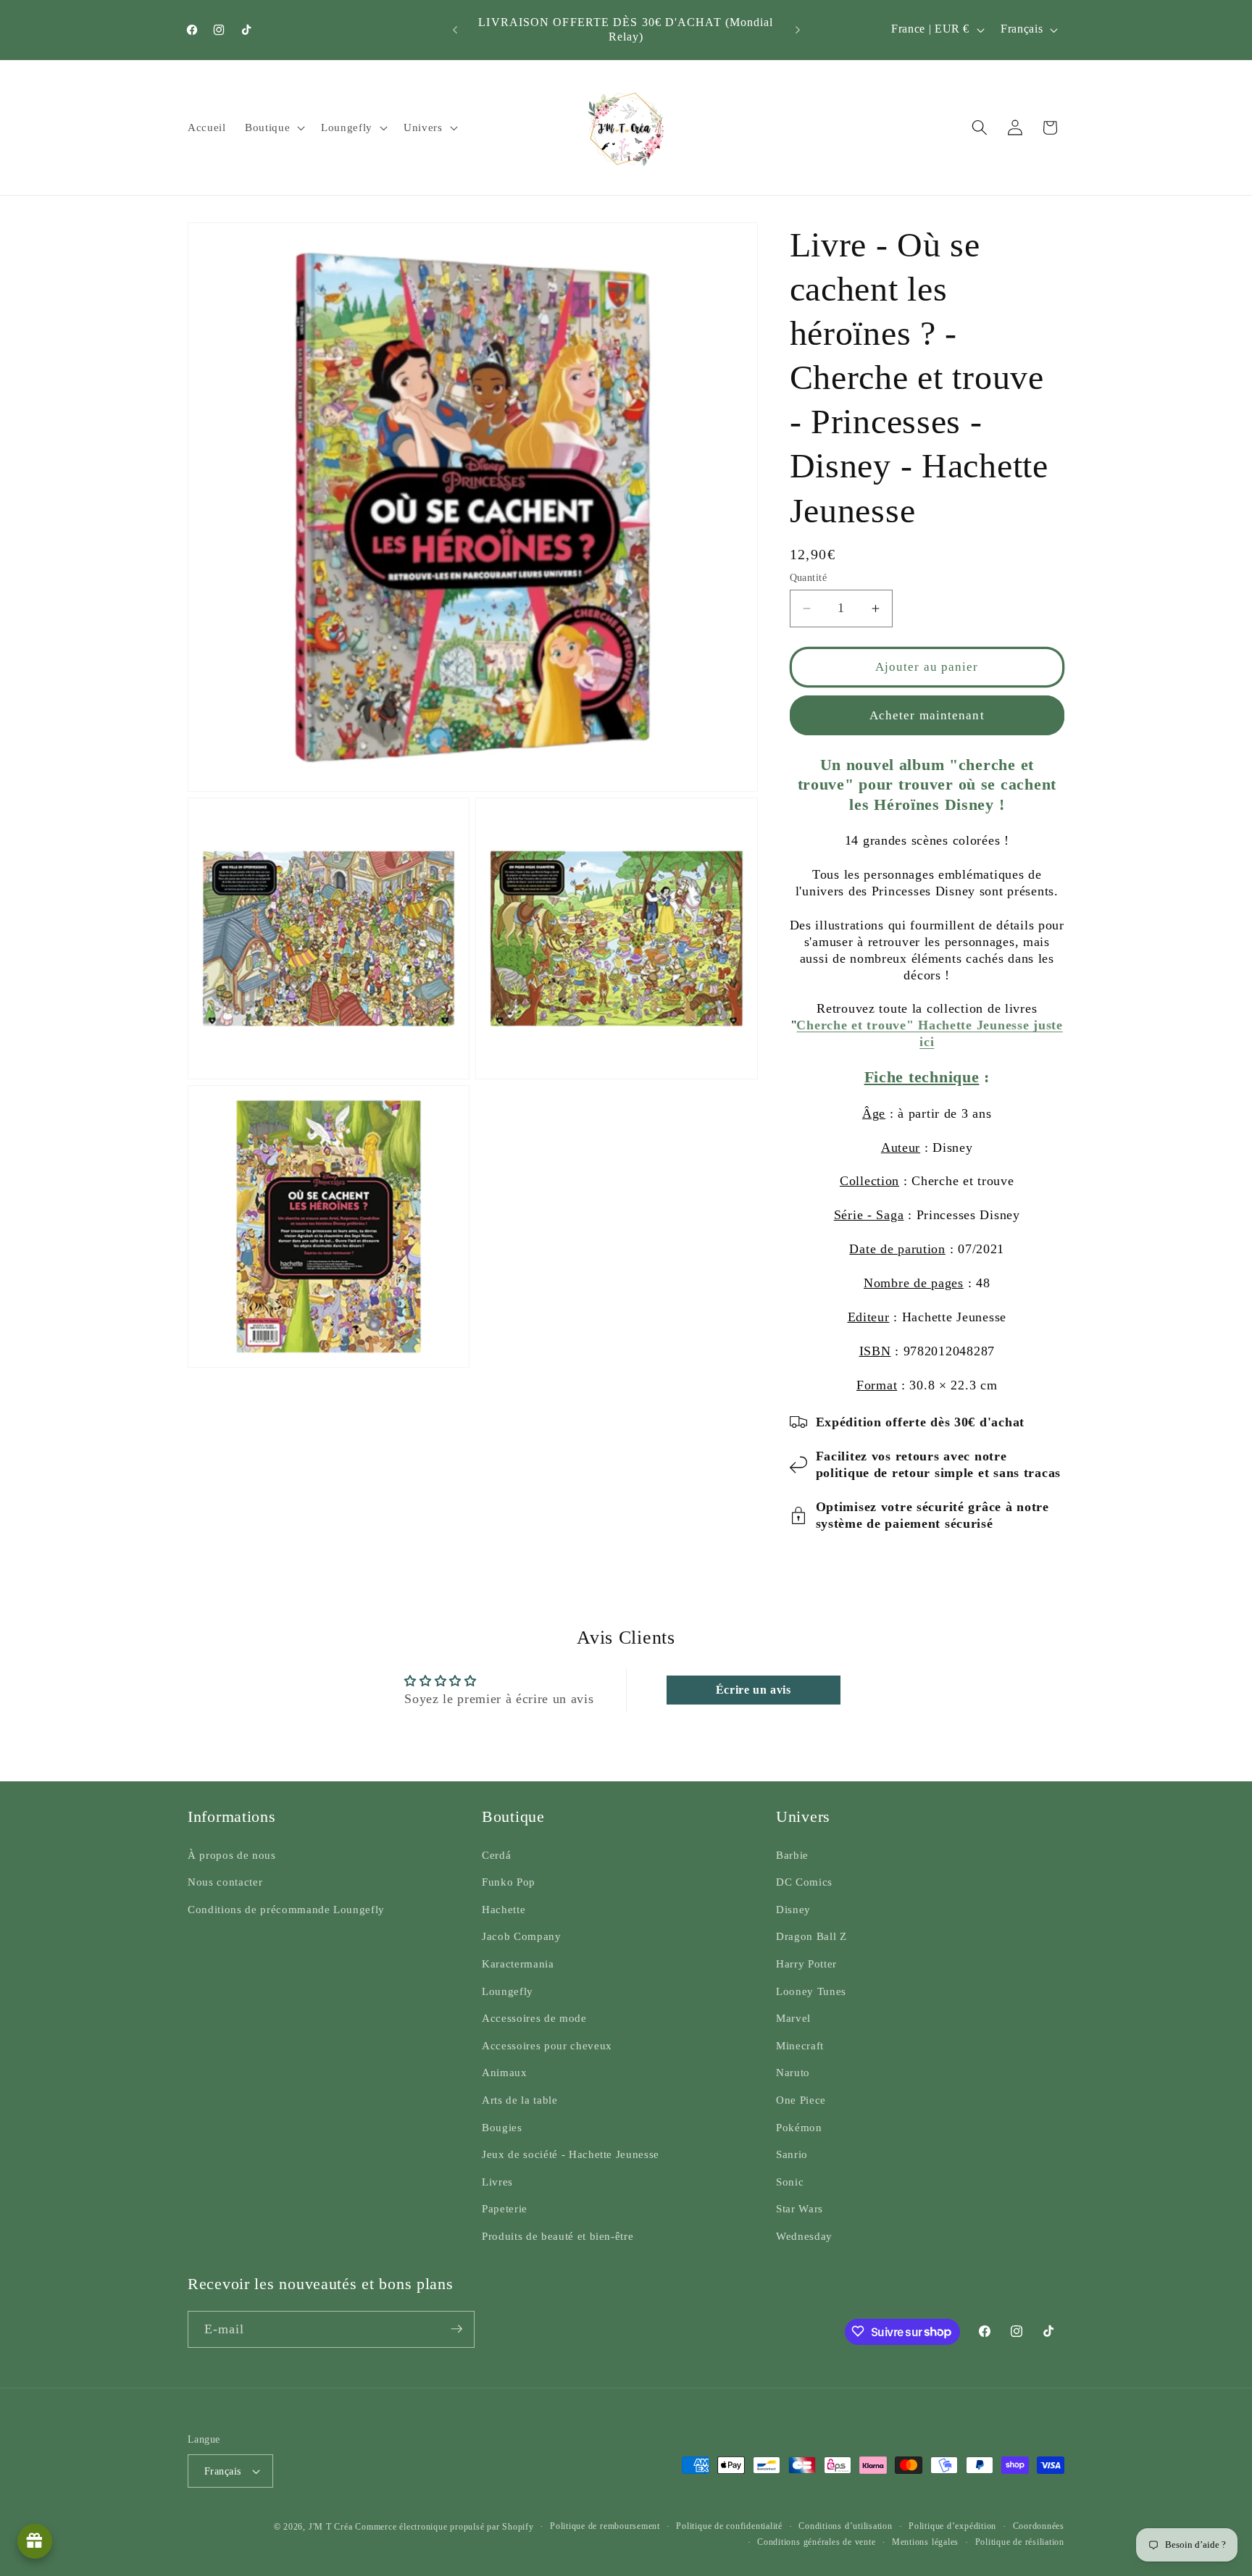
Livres (497, 2182)
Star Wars (800, 2209)
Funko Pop (509, 1882)
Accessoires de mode (534, 2019)
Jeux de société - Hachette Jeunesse (571, 2155)
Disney (793, 1909)
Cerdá (496, 1855)
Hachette (504, 1909)
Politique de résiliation (1020, 2541)
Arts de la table (520, 2100)
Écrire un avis (754, 1690)
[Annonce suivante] (798, 30)
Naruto (793, 2073)
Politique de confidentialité (729, 2526)
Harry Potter (806, 1964)
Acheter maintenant (927, 715)
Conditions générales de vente (816, 2541)
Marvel (793, 2019)
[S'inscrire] (456, 2329)
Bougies (502, 2127)
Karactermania (518, 1964)
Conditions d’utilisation (845, 2526)
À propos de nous (232, 1855)
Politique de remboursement (605, 2526)
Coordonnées (1039, 2526)
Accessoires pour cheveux (547, 2045)
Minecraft (800, 2045)
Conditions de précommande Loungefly (286, 1909)
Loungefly (508, 1991)
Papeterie (505, 2209)
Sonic (790, 2182)
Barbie (792, 1855)
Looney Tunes (811, 1991)
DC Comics (804, 1882)
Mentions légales (925, 2541)
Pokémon (799, 2127)
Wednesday (804, 2236)
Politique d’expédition (952, 2526)
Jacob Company (522, 1937)
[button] (274, 127)
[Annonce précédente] (455, 30)
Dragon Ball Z (811, 1937)
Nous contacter (225, 1882)
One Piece (801, 2100)
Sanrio (792, 2155)
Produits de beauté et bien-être (558, 2236)
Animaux (505, 2073)
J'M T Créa (331, 2527)
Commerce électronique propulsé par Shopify (444, 2527)
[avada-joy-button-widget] (35, 2541)
